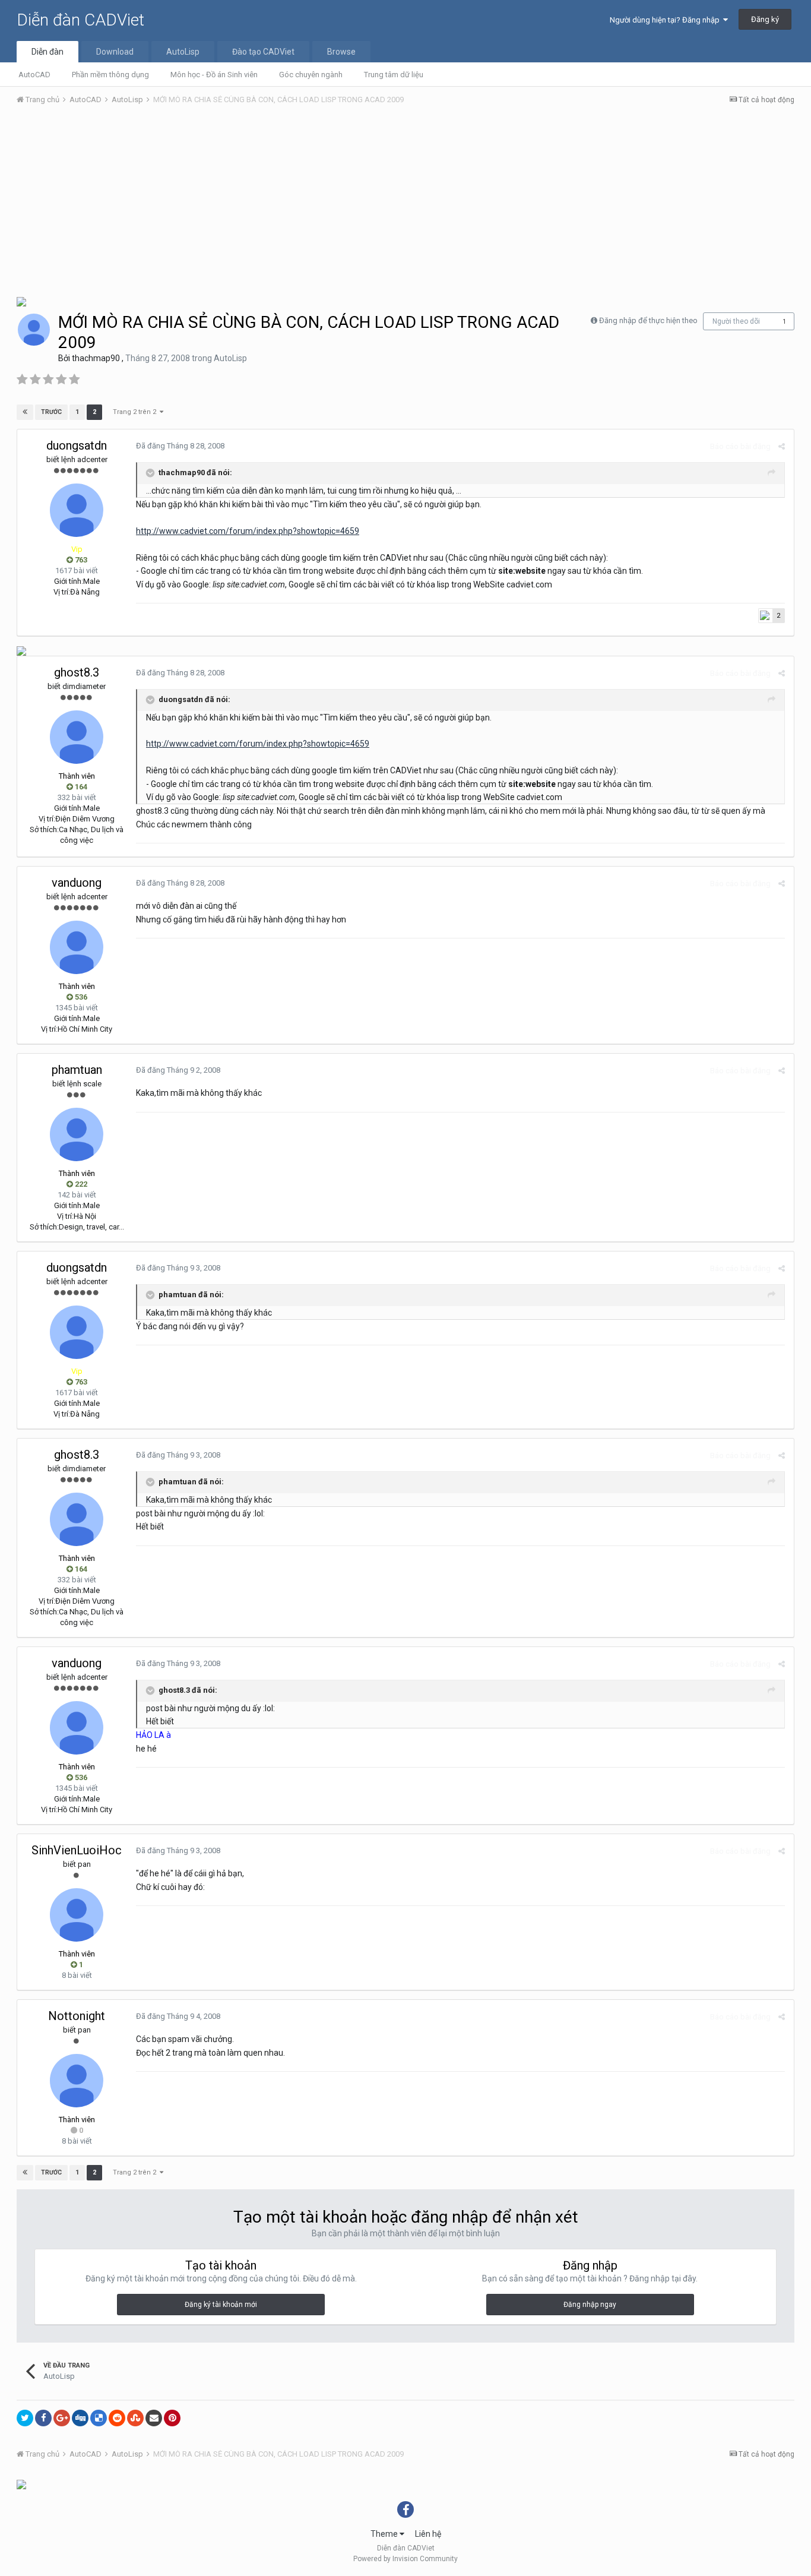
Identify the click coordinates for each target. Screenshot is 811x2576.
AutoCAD (34, 75)
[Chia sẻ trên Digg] (80, 2418)
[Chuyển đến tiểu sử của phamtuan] (77, 1134)
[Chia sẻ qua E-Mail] (154, 2418)
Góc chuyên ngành (311, 75)
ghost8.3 (77, 672)
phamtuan (77, 1070)
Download (115, 52)
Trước (51, 412)
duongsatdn (77, 445)
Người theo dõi (736, 321)
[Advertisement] (405, 204)
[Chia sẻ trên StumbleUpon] (135, 2418)
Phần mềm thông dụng (110, 75)
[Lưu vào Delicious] (99, 2418)
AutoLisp (183, 52)
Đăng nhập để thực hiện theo (648, 320)
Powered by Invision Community (405, 2559)
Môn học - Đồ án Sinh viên (214, 75)
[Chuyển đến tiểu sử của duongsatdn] (77, 510)
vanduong (77, 883)
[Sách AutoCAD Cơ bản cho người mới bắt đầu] (21, 650)
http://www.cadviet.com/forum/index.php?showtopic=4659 (248, 531)
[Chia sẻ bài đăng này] (782, 446)
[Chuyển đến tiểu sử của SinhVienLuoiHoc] (77, 1915)
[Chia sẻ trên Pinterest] (172, 2418)
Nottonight (77, 2016)
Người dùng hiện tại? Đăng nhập (666, 20)
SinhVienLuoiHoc (77, 1850)
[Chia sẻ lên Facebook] (43, 2418)
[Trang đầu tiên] (25, 412)
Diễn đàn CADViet (80, 20)
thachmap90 (96, 358)
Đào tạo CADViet (263, 52)
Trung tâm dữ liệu (394, 75)
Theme (385, 2534)
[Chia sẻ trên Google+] (62, 2418)
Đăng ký (765, 19)
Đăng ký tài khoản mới (221, 2305)
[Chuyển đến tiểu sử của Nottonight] (77, 2081)
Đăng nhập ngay (590, 2305)
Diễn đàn (47, 52)
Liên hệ (428, 2534)
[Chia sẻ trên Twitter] (25, 2418)
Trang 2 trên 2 (136, 412)
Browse (341, 52)
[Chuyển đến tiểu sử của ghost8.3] (77, 737)
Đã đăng (180, 446)
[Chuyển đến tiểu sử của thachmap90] (34, 330)
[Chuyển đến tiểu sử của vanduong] (77, 947)
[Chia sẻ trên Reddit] (117, 2418)
